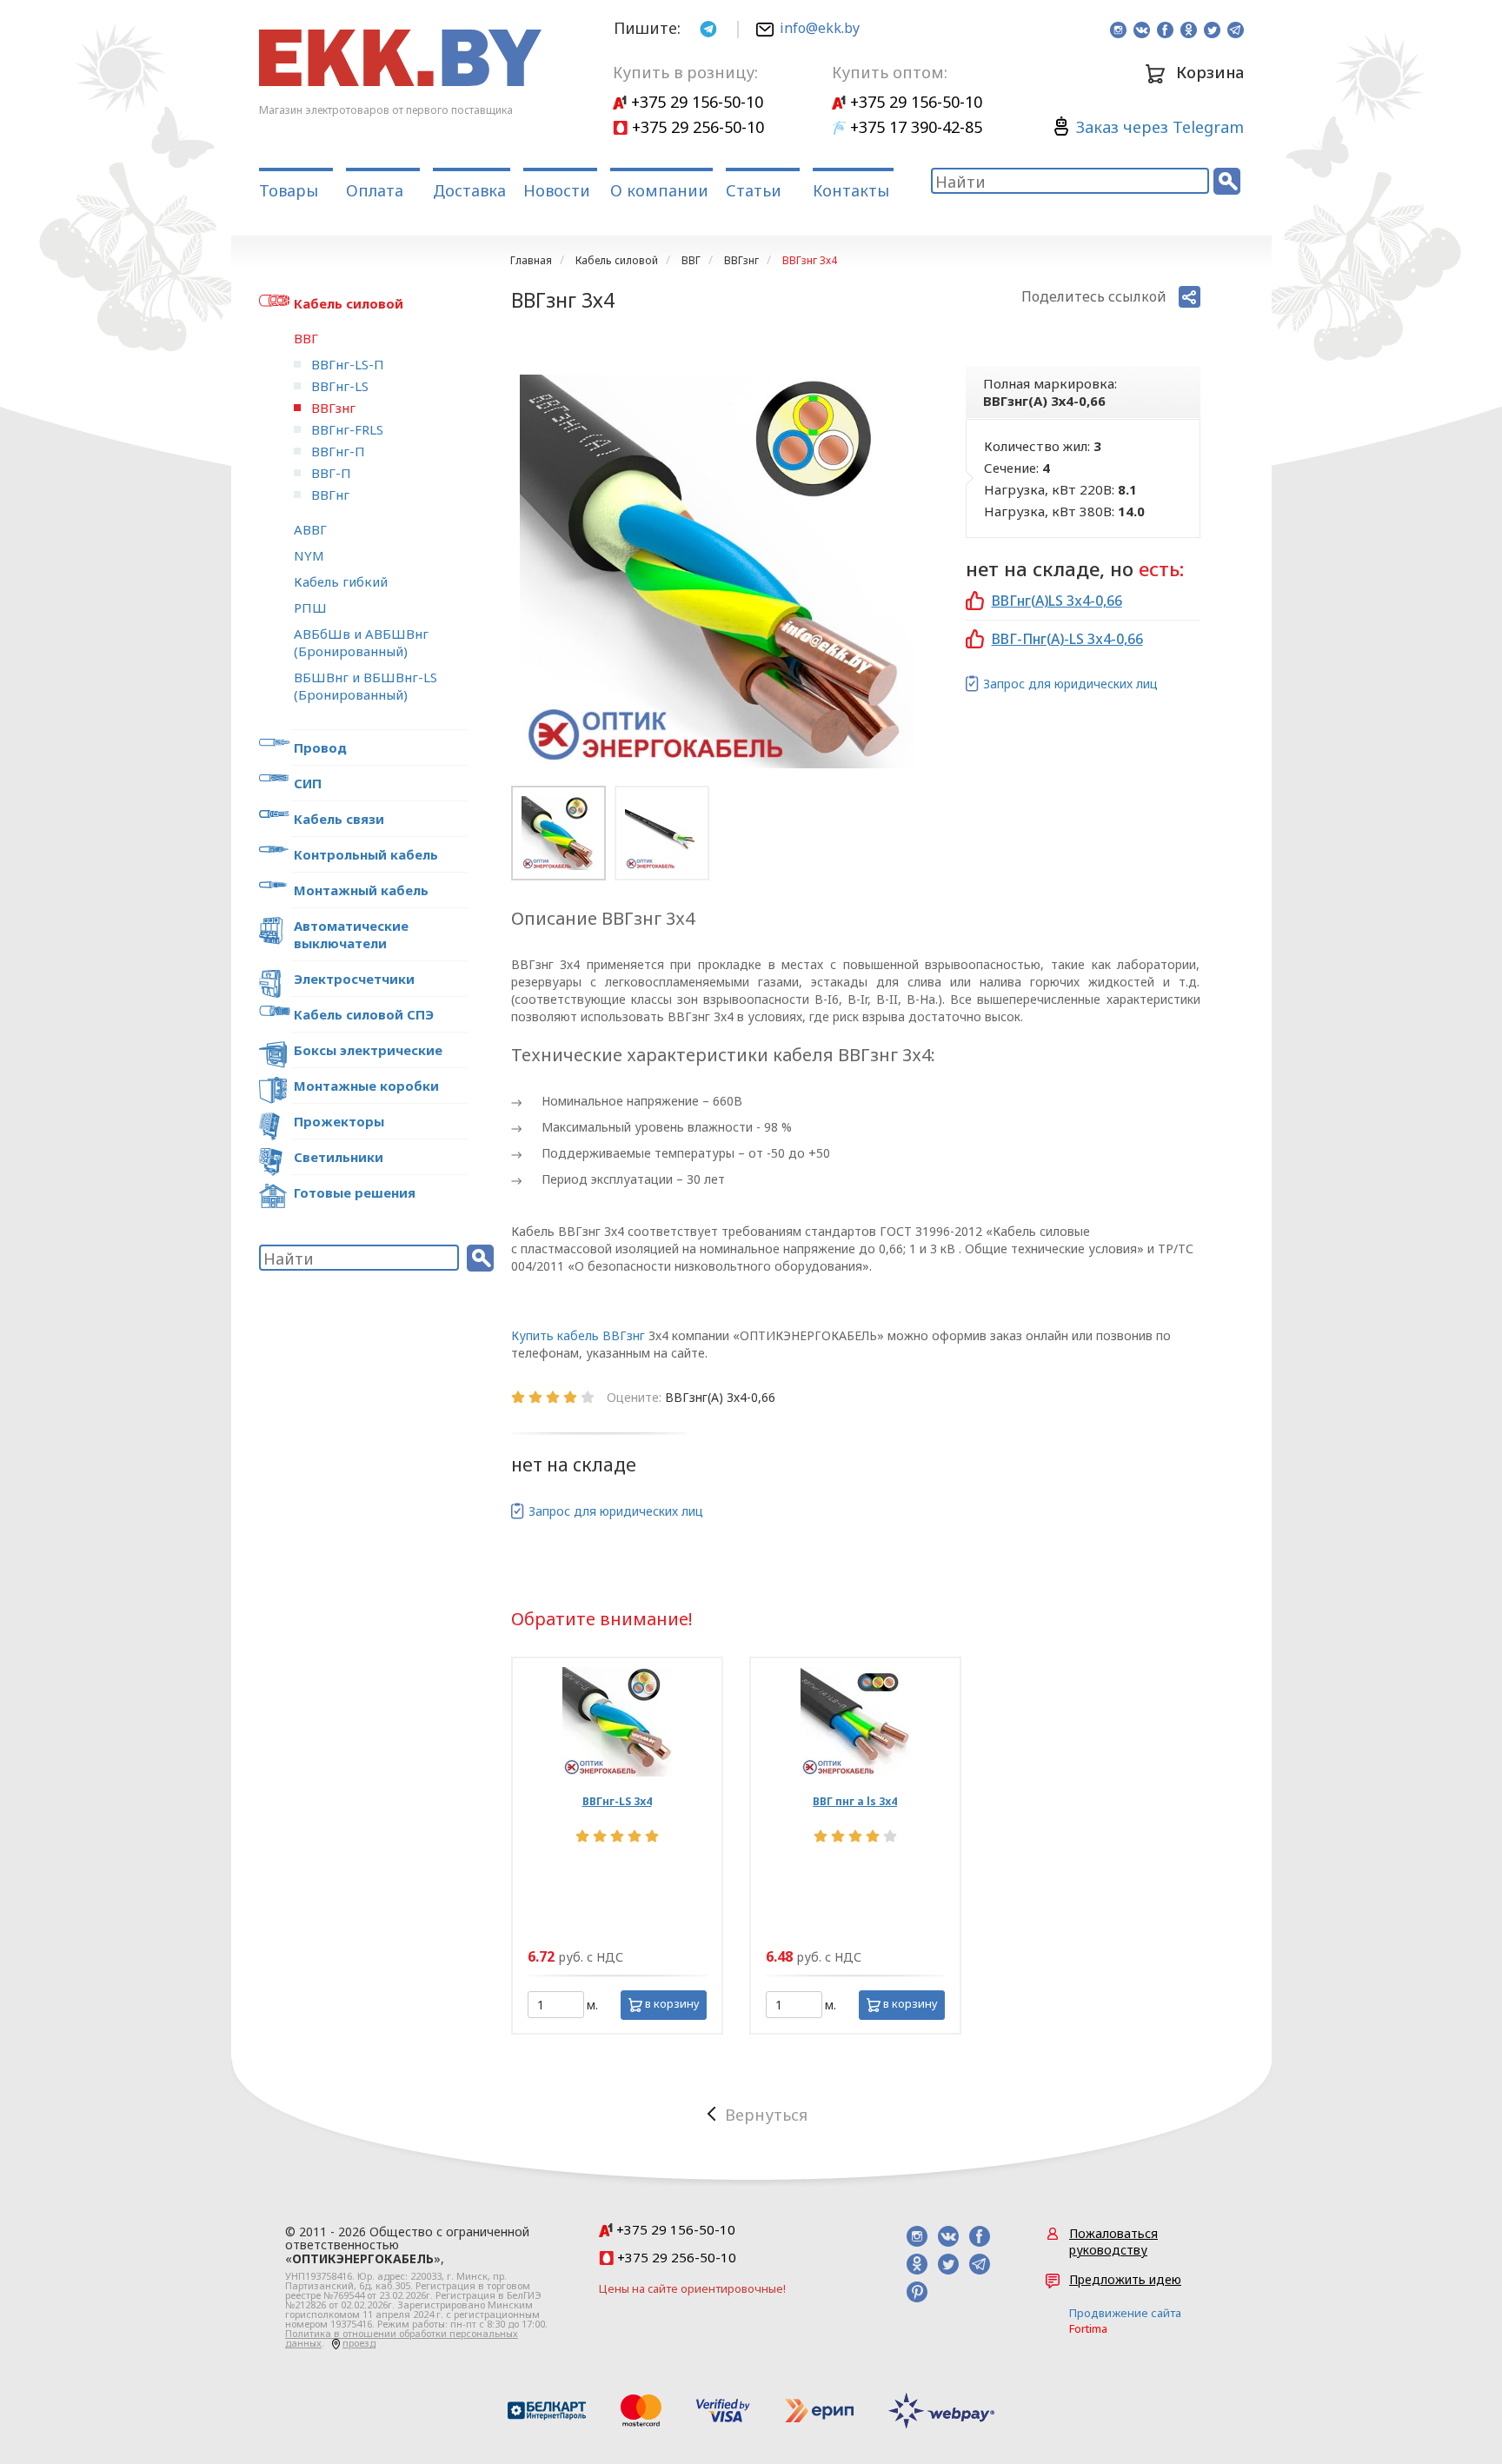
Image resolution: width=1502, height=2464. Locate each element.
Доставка (469, 190)
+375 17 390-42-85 (914, 127)
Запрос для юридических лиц (1070, 684)
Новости (557, 190)
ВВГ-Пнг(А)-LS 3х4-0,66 (1067, 639)
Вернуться (766, 2115)
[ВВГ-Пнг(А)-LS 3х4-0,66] (855, 1722)
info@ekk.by (820, 28)
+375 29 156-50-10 (695, 102)
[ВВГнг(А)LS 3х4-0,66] (617, 1722)
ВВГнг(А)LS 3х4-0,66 (1057, 601)
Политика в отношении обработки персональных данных (402, 2338)
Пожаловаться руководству (1113, 2242)
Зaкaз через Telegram (1160, 127)
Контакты (851, 190)
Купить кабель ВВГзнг (578, 1335)
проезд (359, 2343)
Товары (289, 190)
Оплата (375, 190)
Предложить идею (1125, 2279)
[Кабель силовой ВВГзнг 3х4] (717, 571)
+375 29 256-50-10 (696, 127)
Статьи (754, 190)
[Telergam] (708, 27)
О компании (659, 190)
